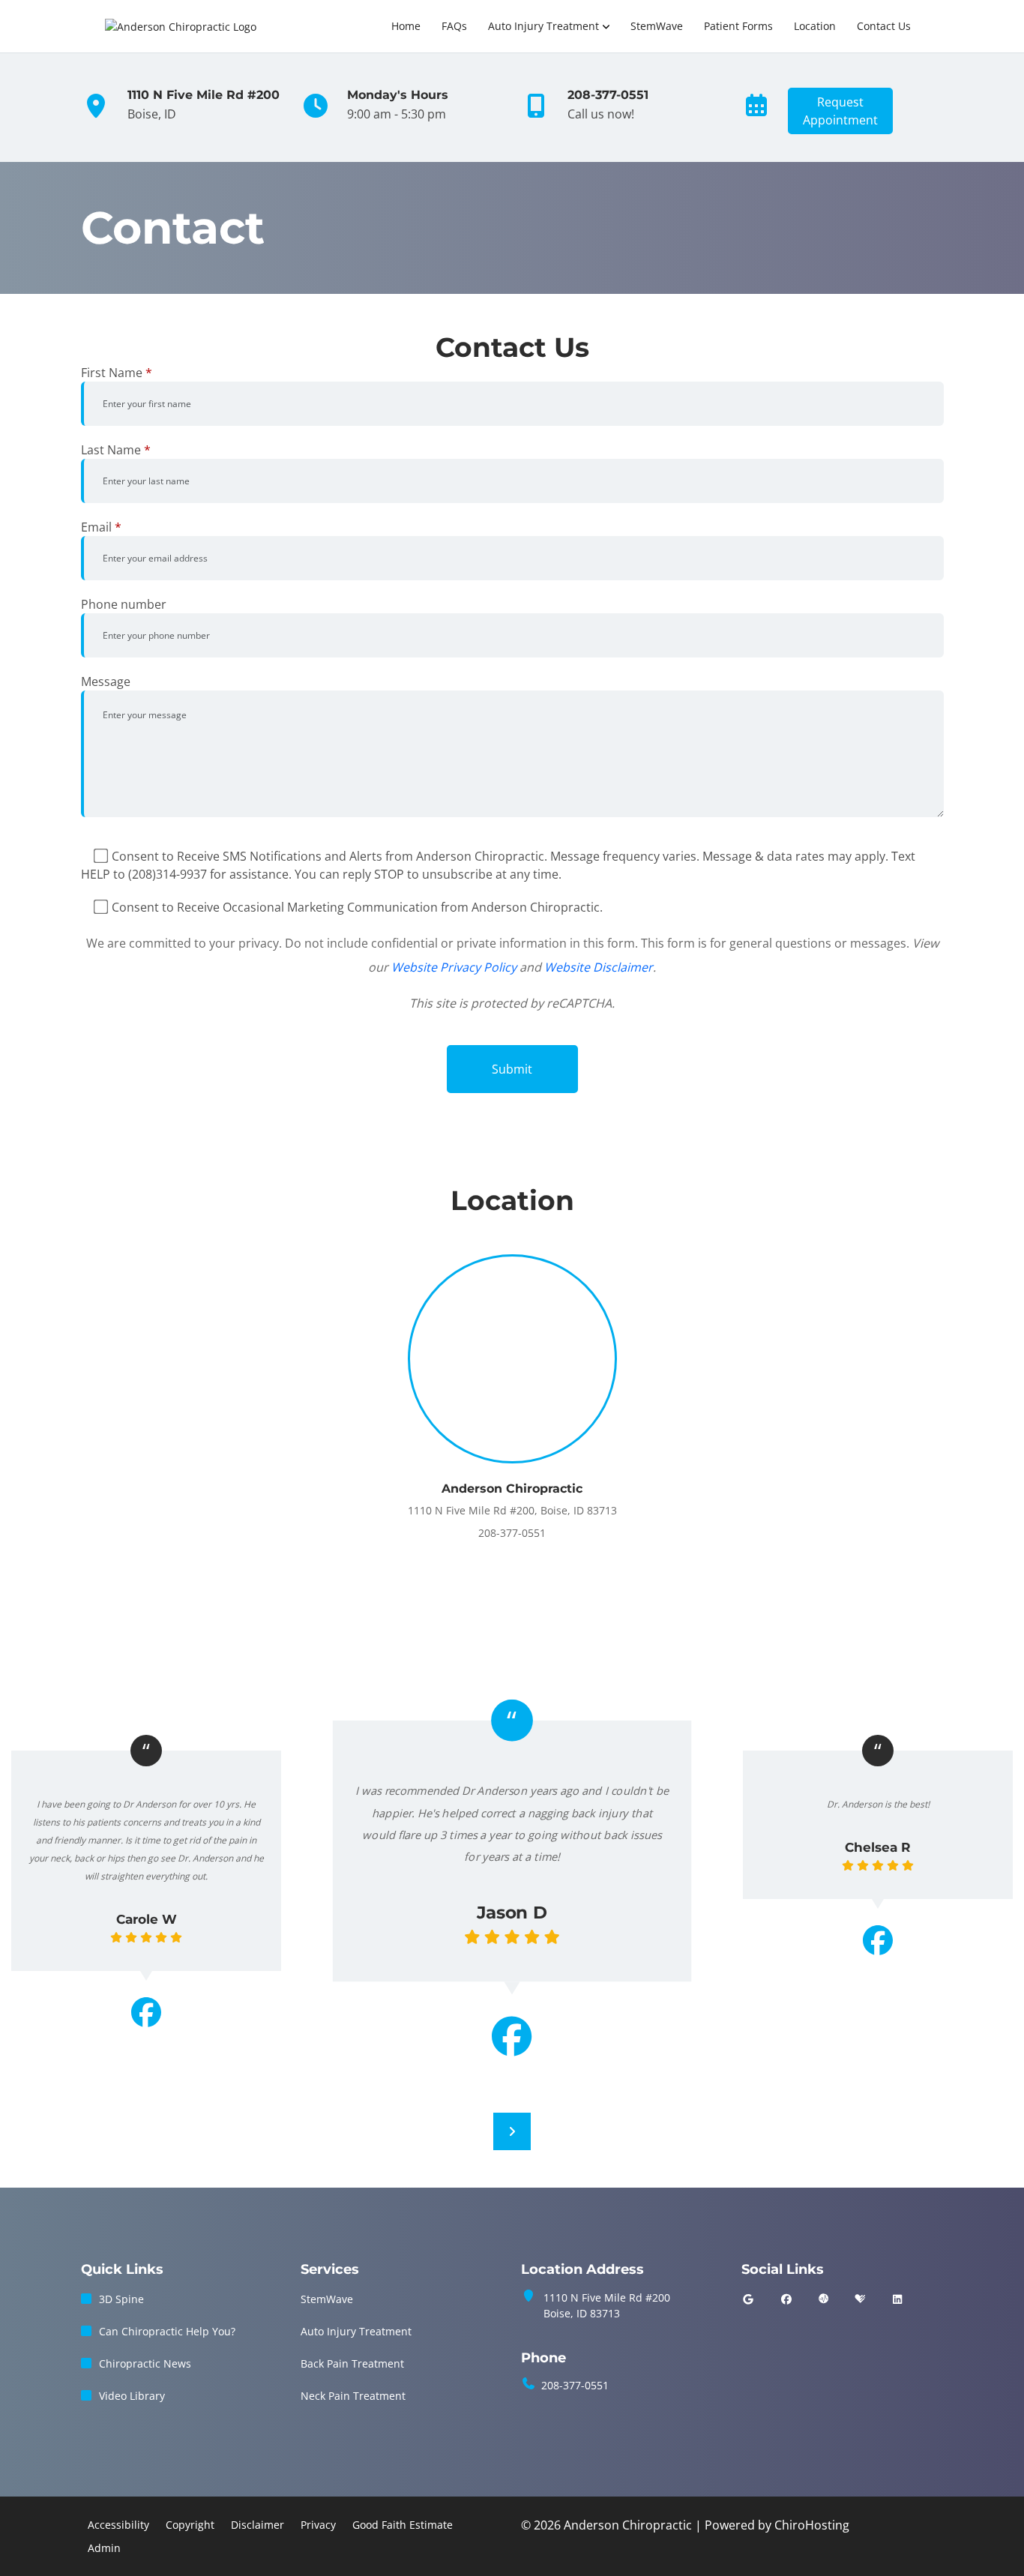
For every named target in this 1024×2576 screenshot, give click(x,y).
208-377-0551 (575, 2385)
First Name (117, 373)
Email (101, 527)
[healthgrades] (860, 2299)
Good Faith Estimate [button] (403, 2525)
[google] (748, 2299)
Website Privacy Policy (454, 967)
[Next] (512, 2131)
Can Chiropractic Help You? (167, 2331)
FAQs (454, 26)
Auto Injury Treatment (543, 26)
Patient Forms (738, 26)
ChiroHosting (812, 2525)
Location (815, 26)
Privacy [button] (318, 2525)
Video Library (132, 2396)
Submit (512, 1069)
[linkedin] (897, 2299)
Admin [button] (104, 2548)
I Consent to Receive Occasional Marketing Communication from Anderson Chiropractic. (354, 907)
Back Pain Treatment (352, 2363)
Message (106, 681)
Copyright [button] (190, 2525)
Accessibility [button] (118, 2525)
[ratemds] (824, 2299)
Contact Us (884, 26)
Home (406, 26)
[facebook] (786, 2299)
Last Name (116, 450)
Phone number (124, 604)
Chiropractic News (145, 2363)
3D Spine (121, 2299)
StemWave (657, 26)
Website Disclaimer (599, 967)
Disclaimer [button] (257, 2525)
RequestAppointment (840, 111)
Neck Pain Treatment (353, 2396)
